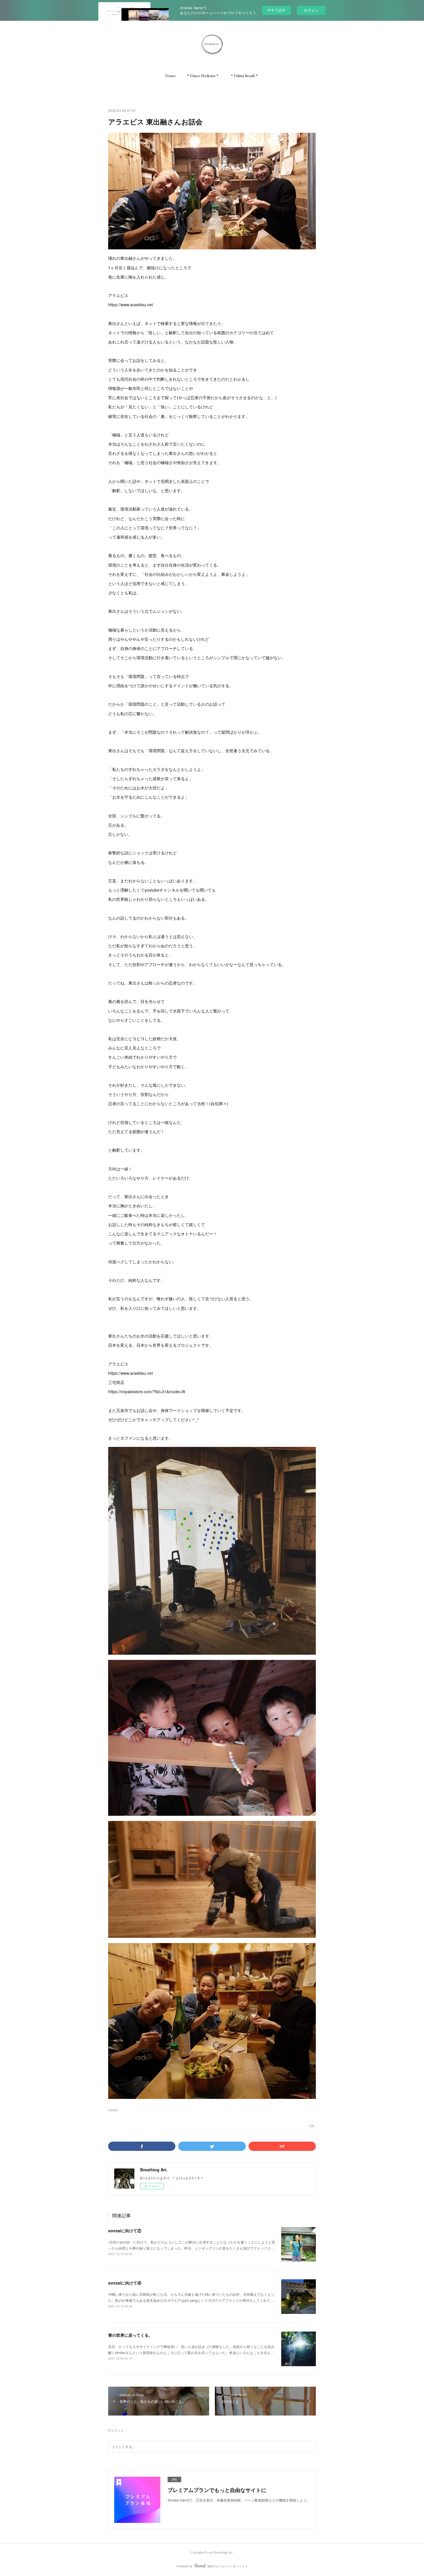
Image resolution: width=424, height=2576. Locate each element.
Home (170, 76)
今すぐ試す (276, 10)
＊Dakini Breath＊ (244, 76)
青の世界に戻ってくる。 (130, 2335)
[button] (170, 76)
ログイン (311, 10)
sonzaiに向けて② (125, 2231)
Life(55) (113, 2110)
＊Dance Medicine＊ (203, 76)
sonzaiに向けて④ (125, 2283)
